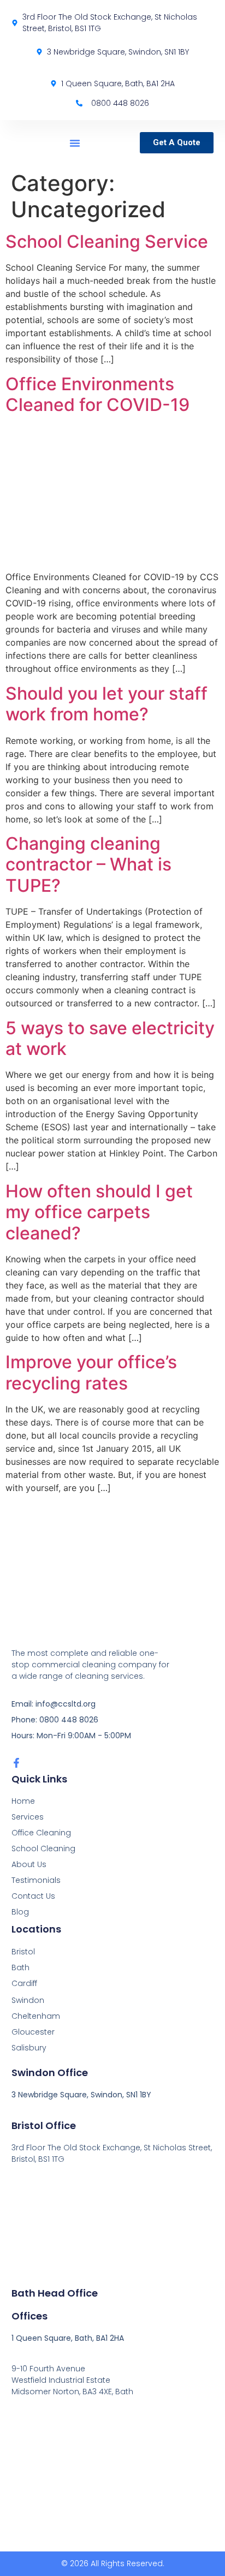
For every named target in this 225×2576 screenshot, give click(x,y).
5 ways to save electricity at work (110, 1038)
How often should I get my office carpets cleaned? (99, 1212)
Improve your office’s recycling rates (91, 1372)
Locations (36, 1929)
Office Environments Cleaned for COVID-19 (97, 394)
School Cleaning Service (107, 241)
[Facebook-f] (16, 1763)
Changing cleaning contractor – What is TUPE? (88, 864)
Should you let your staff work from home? (106, 704)
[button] (75, 143)
